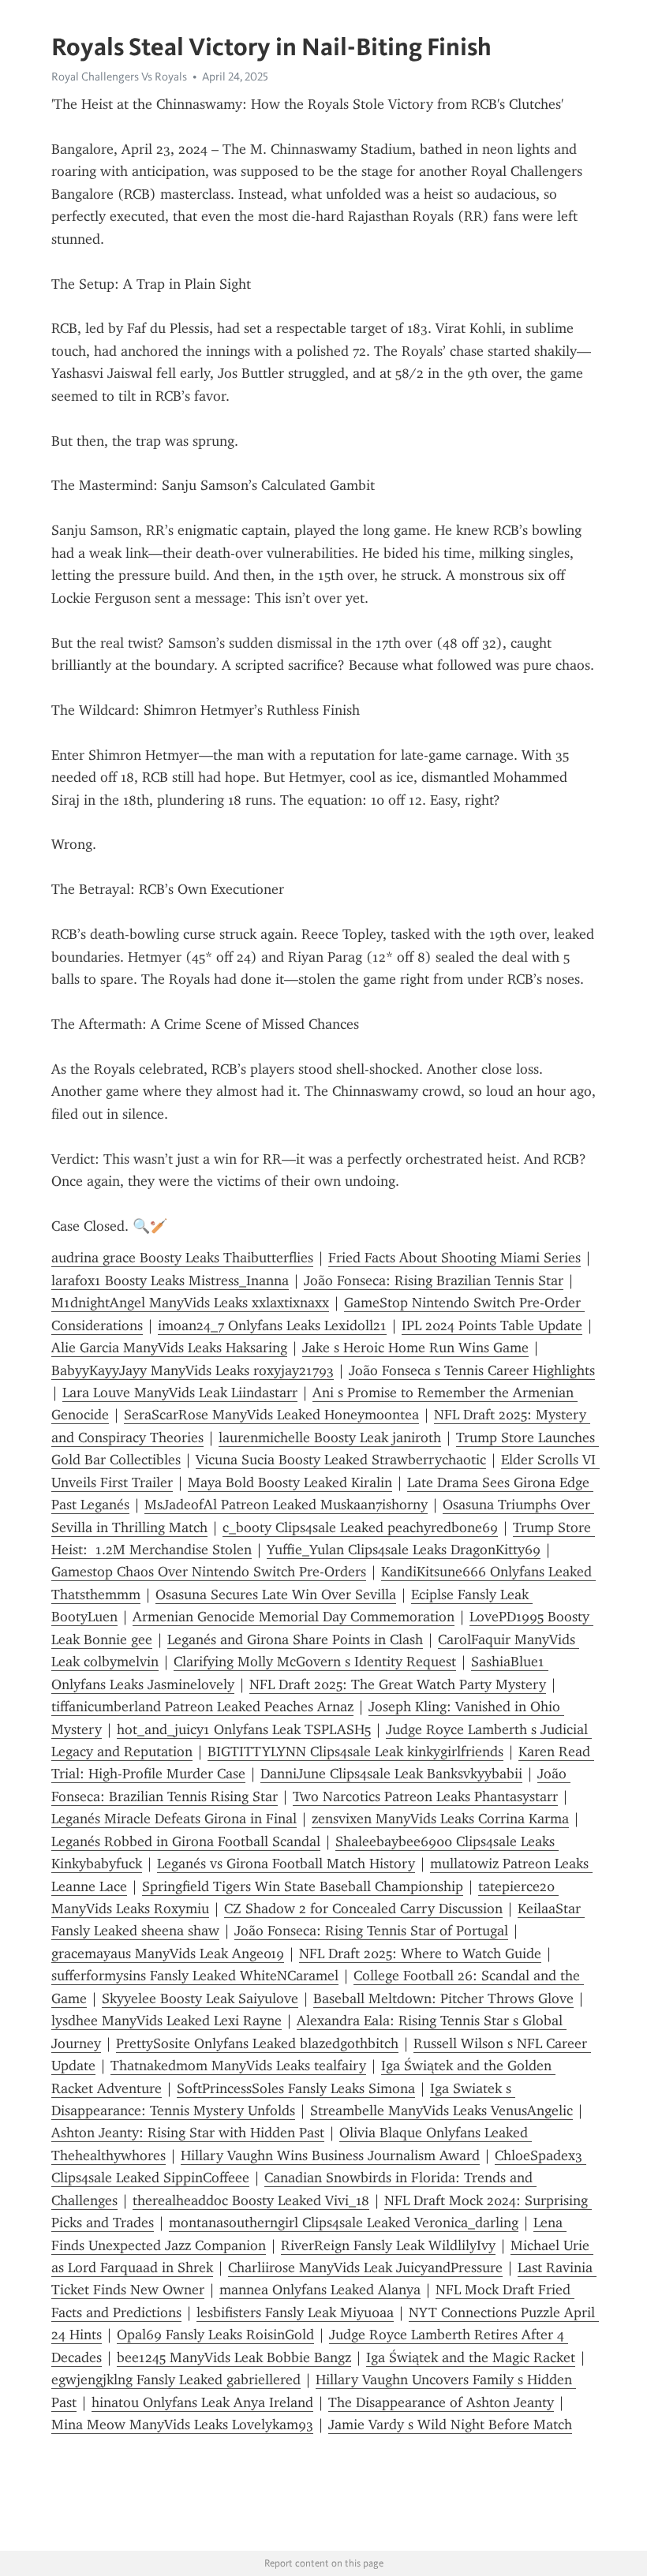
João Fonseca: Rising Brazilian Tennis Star (434, 1281)
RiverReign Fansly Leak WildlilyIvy (388, 2245)
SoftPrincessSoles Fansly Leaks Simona (296, 2088)
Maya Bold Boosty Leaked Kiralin (290, 1482)
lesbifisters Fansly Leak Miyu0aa (295, 2312)
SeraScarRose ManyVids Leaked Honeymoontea (271, 1415)
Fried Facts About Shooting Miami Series (454, 1258)
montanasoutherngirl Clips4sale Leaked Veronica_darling (344, 2223)
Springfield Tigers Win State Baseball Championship (303, 1886)
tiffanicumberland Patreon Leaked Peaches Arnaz (202, 1707)
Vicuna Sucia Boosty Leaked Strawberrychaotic (341, 1460)
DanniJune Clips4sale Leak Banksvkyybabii (391, 1774)
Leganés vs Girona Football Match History (286, 1864)
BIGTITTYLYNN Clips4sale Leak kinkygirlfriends (355, 1752)
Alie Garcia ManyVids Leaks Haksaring (169, 1348)
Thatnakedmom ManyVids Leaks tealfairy (238, 2066)
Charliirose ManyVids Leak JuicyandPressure (365, 2268)
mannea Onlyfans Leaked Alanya (320, 2290)
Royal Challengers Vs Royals (119, 77)
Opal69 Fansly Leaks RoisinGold (215, 2335)
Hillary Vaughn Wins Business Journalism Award (330, 2155)
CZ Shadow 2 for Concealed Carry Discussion (363, 1909)
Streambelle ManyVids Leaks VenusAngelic (441, 2111)
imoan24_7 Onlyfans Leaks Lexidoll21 (272, 1325)
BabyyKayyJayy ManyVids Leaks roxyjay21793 (193, 1370)
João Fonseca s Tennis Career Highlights (472, 1370)
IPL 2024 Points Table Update (492, 1325)
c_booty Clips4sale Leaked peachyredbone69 (360, 1527)
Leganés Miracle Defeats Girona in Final (174, 1819)
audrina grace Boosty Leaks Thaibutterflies (182, 1258)
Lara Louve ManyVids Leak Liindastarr (180, 1393)
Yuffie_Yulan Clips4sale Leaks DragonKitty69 (404, 1550)
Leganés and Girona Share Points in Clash (295, 1639)
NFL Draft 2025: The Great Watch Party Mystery (398, 1684)
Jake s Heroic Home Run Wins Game (415, 1348)
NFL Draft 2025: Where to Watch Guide (420, 1953)
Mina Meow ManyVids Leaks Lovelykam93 (182, 2425)
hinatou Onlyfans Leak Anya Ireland (202, 2402)
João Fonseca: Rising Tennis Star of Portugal (371, 1931)
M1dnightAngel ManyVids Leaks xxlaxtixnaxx (190, 1303)
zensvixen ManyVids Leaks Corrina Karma (440, 1819)
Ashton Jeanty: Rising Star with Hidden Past (188, 2133)
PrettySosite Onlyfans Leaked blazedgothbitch (257, 2043)
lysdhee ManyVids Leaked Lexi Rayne (166, 2021)
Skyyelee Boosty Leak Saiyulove (200, 1998)
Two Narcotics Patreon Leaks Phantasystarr (425, 1796)
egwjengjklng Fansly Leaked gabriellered (176, 2380)
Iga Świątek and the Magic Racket (471, 2357)
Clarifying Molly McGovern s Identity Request (315, 1662)
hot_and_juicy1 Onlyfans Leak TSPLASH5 (244, 1729)
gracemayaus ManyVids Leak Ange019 (168, 1953)
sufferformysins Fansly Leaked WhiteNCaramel (195, 1976)
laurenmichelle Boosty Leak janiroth (330, 1438)
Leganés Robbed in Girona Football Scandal (186, 1841)
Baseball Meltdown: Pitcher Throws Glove (443, 1998)
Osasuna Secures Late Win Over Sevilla (276, 1595)
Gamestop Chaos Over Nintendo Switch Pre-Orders (209, 1572)
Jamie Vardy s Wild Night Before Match (450, 2425)
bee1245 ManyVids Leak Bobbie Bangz (234, 2357)
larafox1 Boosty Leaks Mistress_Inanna (170, 1281)
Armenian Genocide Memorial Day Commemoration (294, 1617)
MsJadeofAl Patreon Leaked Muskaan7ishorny (286, 1505)
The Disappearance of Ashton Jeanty (441, 2402)
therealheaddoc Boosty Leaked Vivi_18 (251, 2200)
